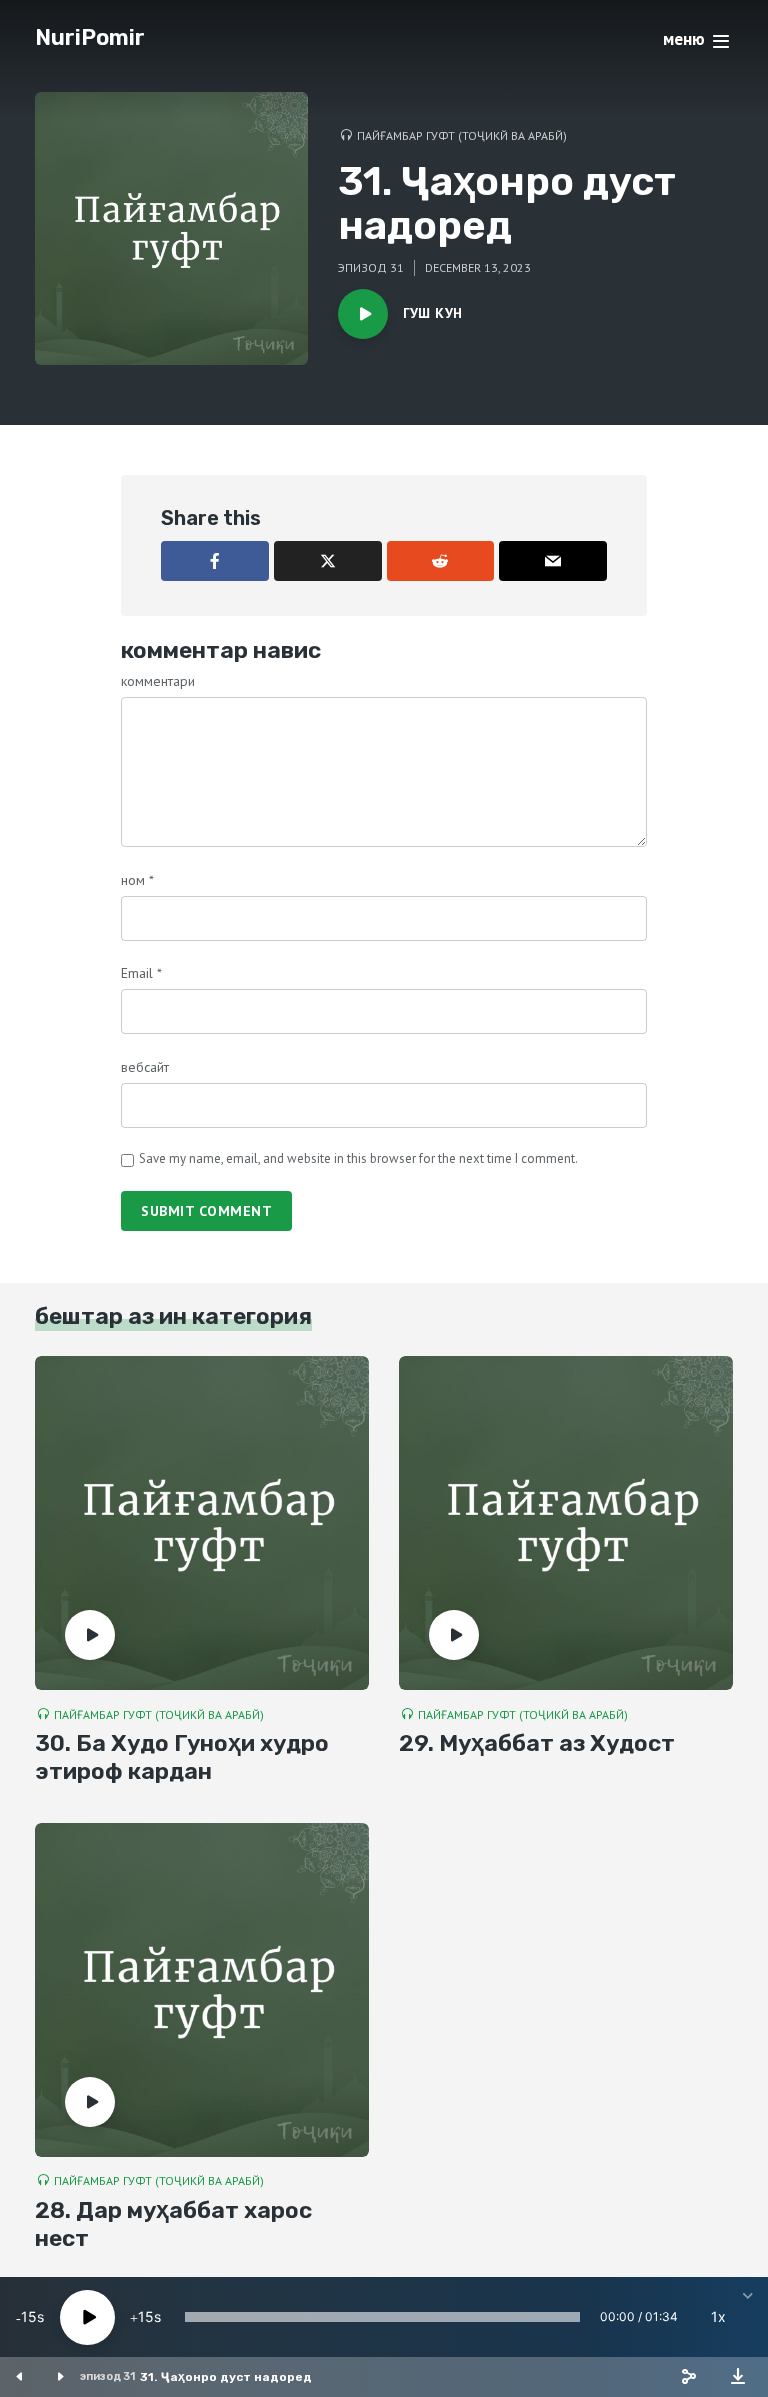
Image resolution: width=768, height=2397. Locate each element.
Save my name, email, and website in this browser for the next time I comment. (358, 1158)
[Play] (87, 2317)
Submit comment (206, 1211)
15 (29, 2316)
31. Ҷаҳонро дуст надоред (226, 2377)
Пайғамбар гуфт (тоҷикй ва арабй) (462, 135)
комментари (158, 681)
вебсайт (145, 1067)
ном (137, 880)
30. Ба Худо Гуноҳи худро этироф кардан (182, 1757)
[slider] (382, 2317)
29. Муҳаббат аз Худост (537, 1743)
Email (141, 973)
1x (718, 2316)
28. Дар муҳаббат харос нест (173, 2224)
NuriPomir (90, 37)
